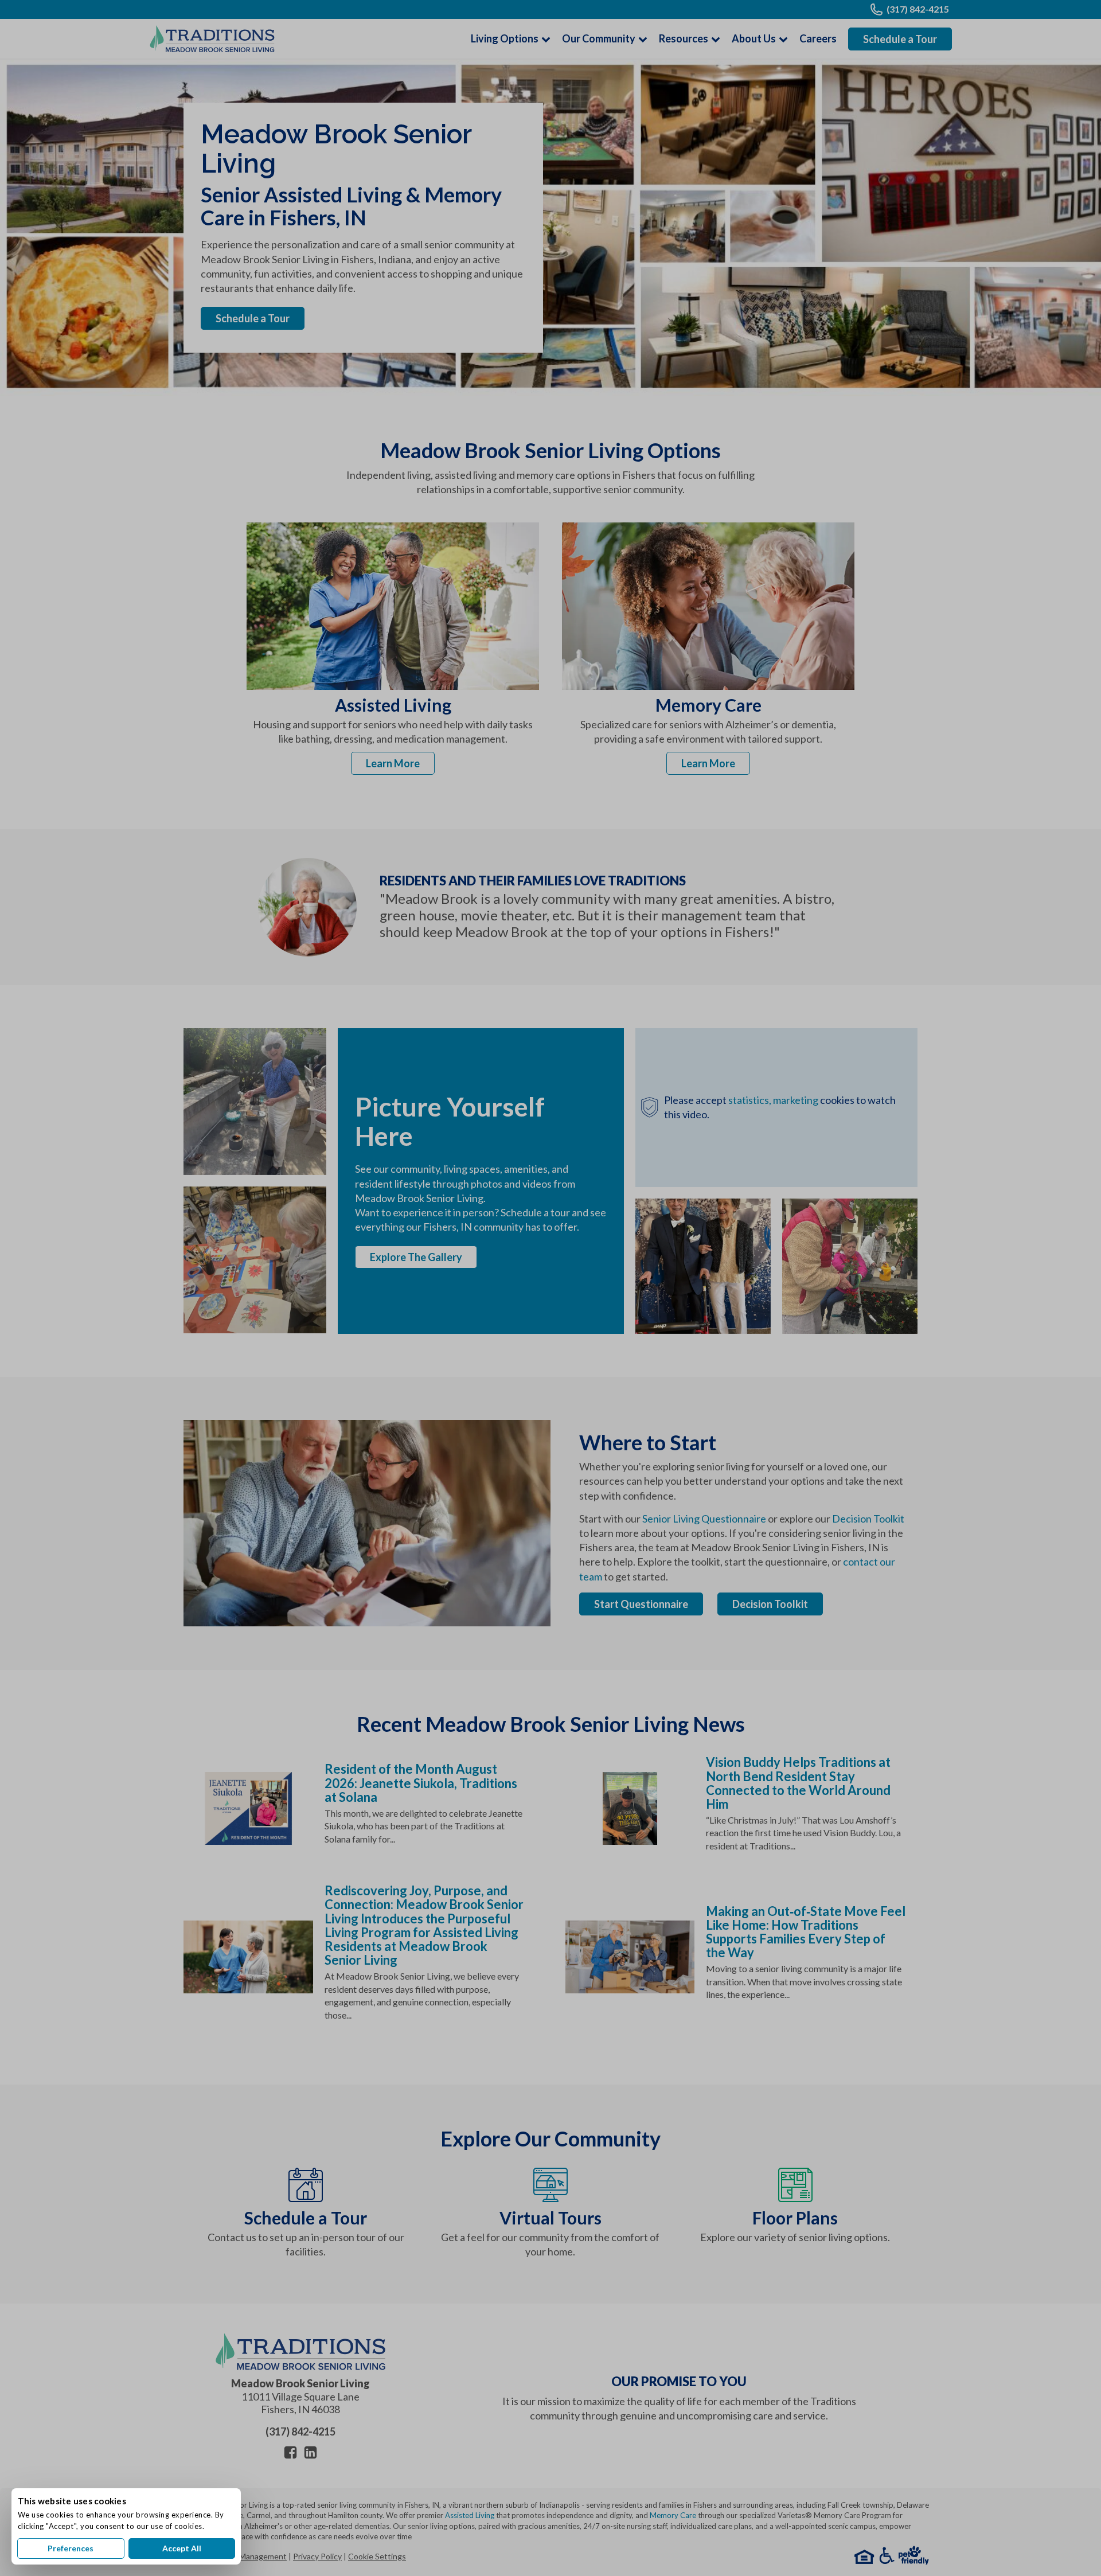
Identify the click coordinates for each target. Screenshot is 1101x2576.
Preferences (71, 2548)
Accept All (182, 2548)
